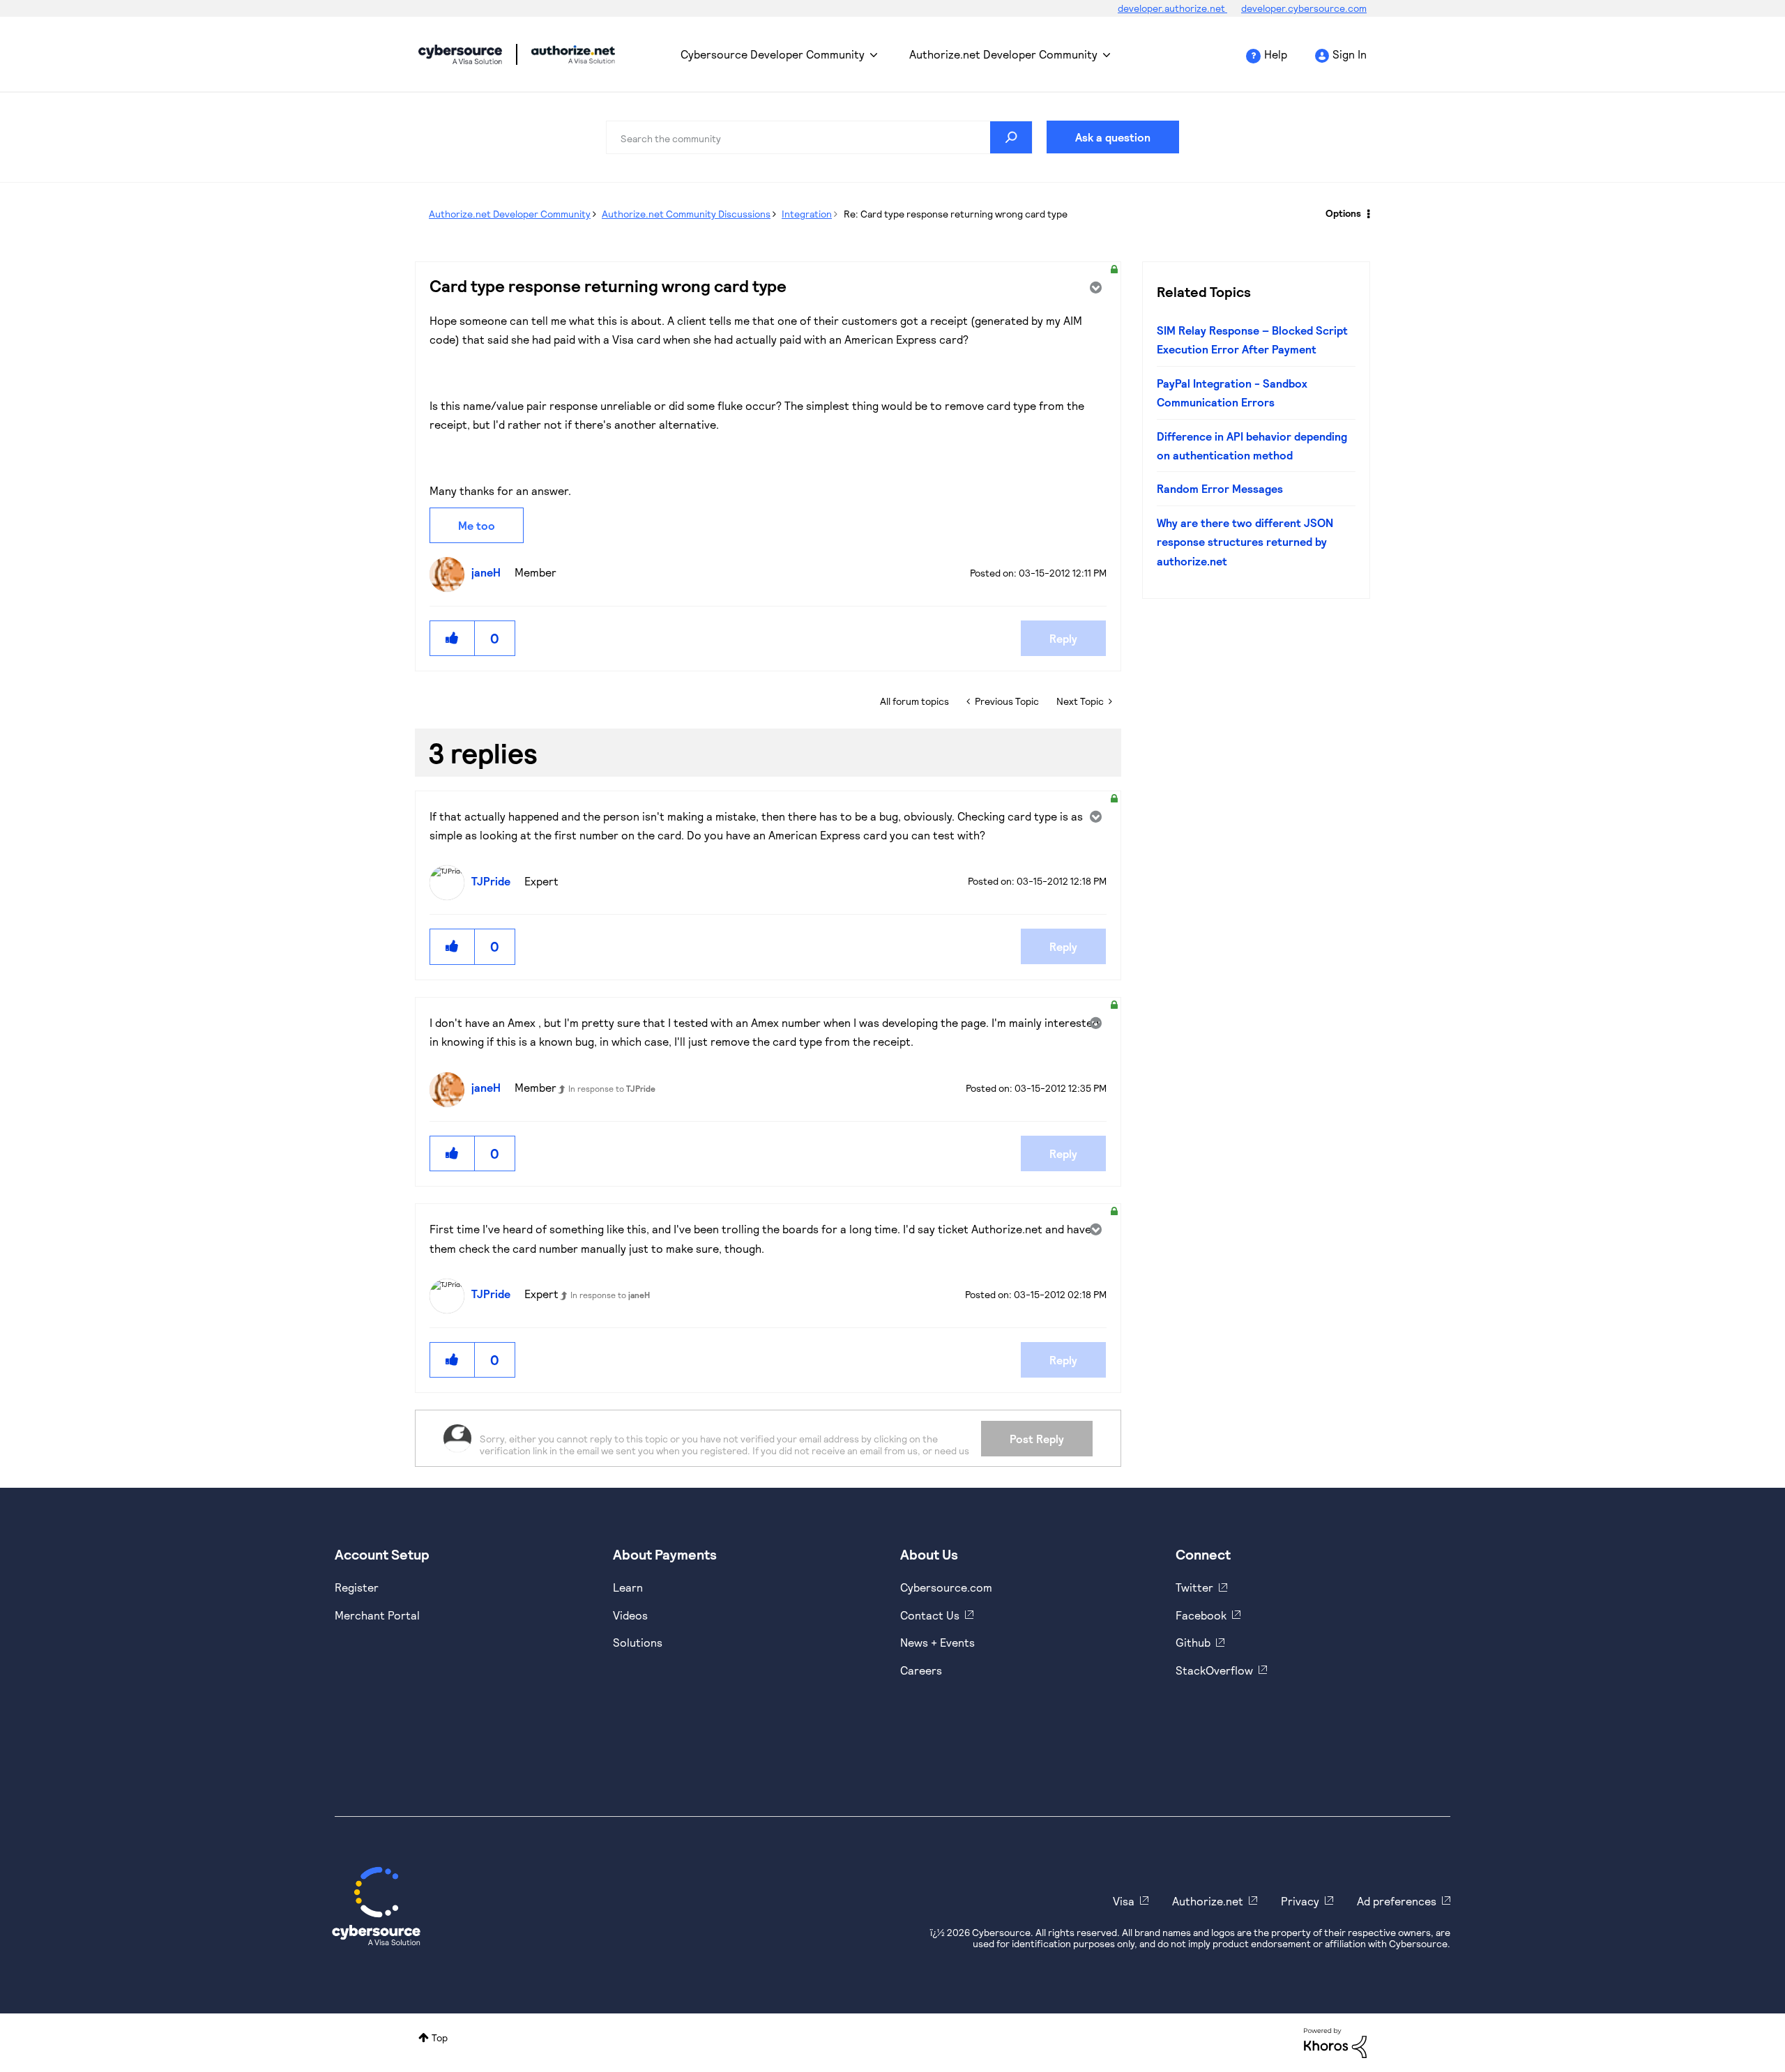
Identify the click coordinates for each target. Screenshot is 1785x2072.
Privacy (1300, 1901)
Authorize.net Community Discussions (686, 214)
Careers (921, 1670)
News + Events (937, 1642)
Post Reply (1037, 1439)
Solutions (638, 1642)
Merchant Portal (377, 1615)
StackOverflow (1214, 1670)
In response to (612, 1088)
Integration (807, 214)
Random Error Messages (1220, 488)
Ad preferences (1397, 1901)
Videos (630, 1615)
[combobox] (819, 137)
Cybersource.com (946, 1587)
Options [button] (1343, 213)
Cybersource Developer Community (460, 54)
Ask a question (1113, 137)
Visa (1124, 1901)
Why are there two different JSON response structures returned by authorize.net (1245, 542)
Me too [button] (477, 525)
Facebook (1201, 1615)
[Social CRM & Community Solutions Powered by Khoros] (1335, 2042)
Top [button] (440, 2037)
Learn (628, 1587)
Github (1193, 1642)
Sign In (1350, 54)
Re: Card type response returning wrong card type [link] (956, 214)
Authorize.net (1208, 1901)
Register (357, 1587)
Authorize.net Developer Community (1003, 54)
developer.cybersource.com (1304, 8)
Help (1276, 54)
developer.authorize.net (1172, 8)
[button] (453, 638)
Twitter (1194, 1587)
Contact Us (930, 1615)
